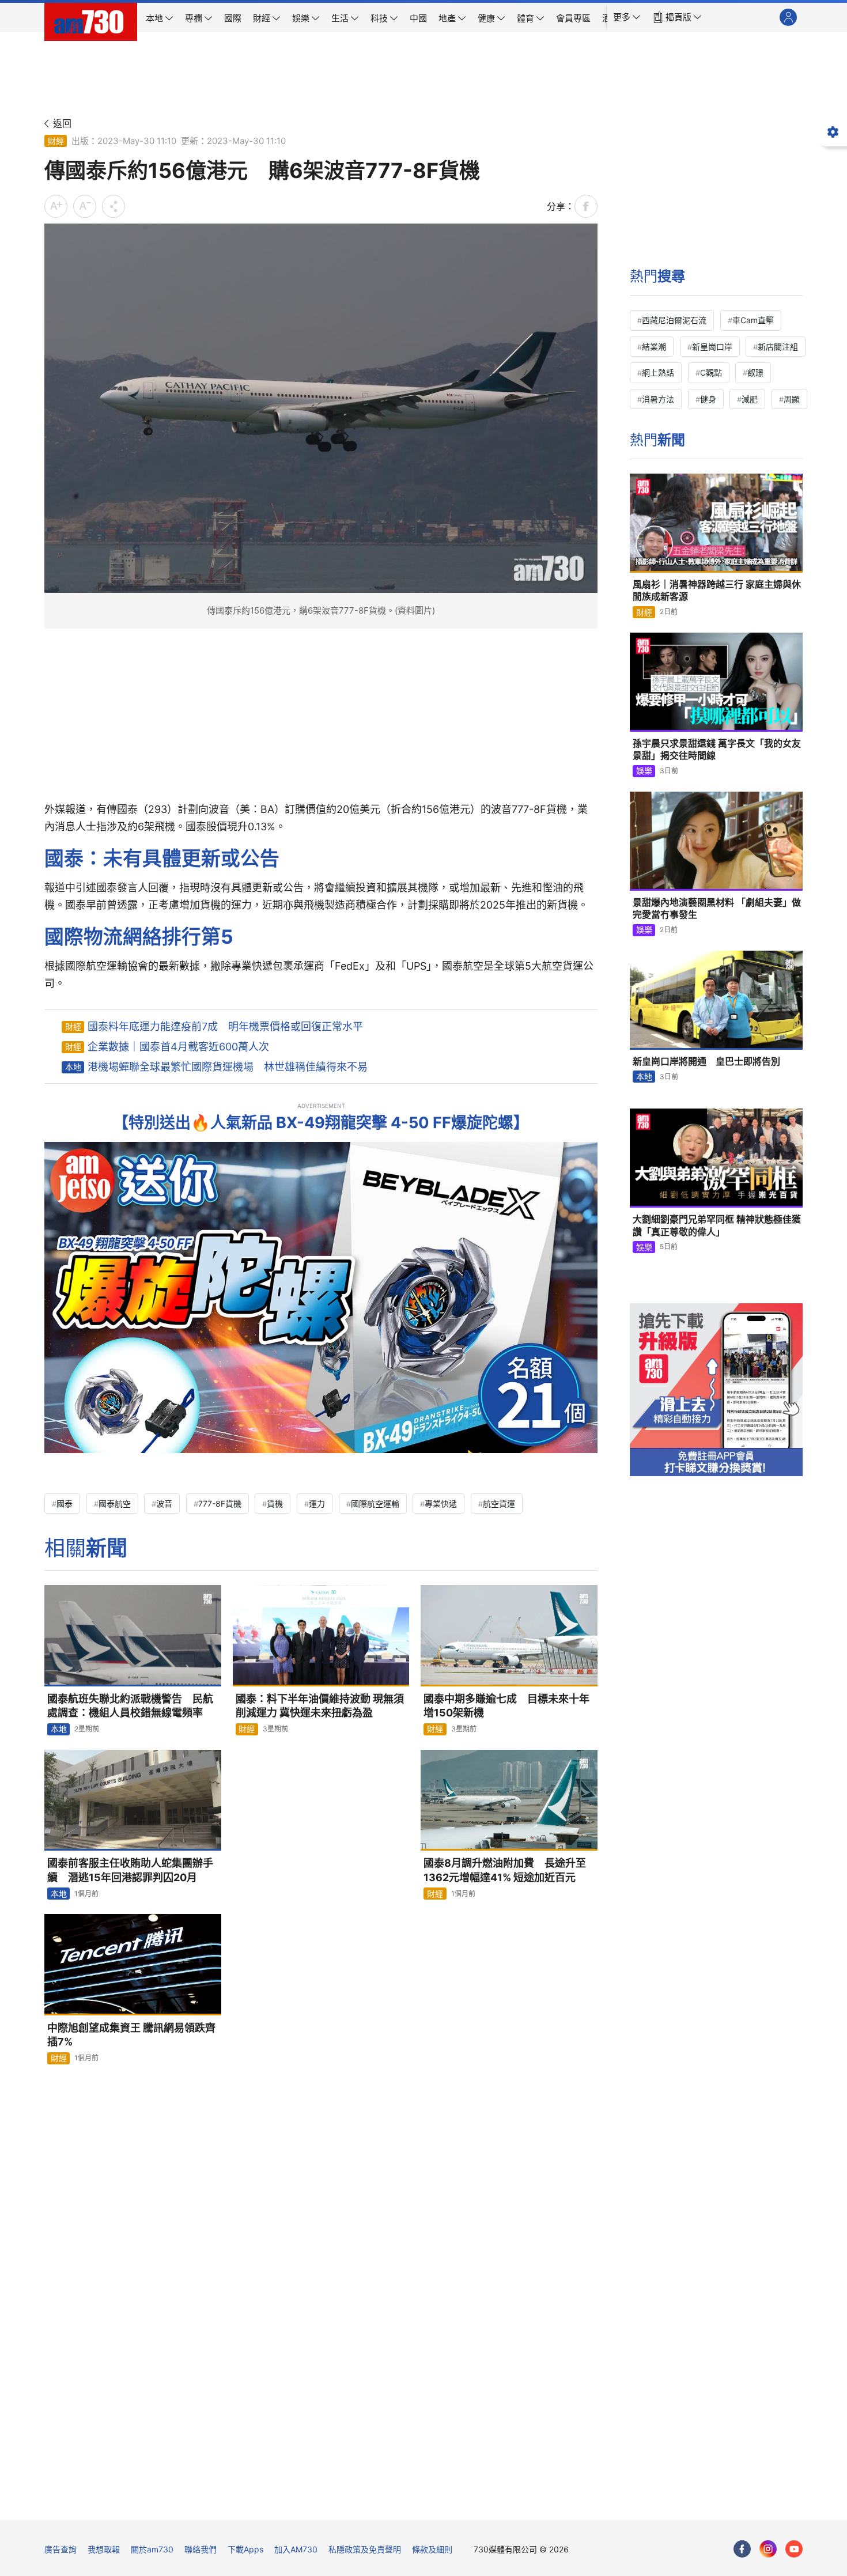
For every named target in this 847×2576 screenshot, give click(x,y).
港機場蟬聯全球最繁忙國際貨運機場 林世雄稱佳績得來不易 (228, 1067)
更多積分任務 (484, 2503)
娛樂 (644, 771)
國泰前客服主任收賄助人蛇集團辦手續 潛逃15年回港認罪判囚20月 (130, 1870)
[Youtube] (794, 2549)
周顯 (792, 399)
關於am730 (152, 2549)
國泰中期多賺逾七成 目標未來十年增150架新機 (506, 1706)
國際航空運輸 (375, 1503)
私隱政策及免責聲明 (365, 2549)
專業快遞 (441, 1503)
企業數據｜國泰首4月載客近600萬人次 (178, 1047)
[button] (627, 17)
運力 (317, 1503)
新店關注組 (778, 347)
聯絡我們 (201, 2549)
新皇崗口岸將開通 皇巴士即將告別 (706, 1061)
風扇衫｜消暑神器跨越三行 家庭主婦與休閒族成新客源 (717, 591)
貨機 (275, 1503)
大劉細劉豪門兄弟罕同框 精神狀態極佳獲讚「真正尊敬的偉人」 (717, 1225)
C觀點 (711, 372)
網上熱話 (658, 372)
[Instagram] (768, 2549)
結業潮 (654, 347)
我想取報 (104, 2549)
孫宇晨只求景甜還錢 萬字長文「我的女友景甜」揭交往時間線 (717, 750)
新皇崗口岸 (712, 347)
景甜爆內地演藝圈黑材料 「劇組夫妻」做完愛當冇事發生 (717, 909)
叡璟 (755, 372)
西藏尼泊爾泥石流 (674, 320)
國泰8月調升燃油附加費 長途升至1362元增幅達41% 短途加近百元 (505, 1870)
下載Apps (245, 2549)
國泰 (65, 1503)
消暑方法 (658, 399)
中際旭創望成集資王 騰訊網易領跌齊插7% (131, 2035)
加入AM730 (296, 2549)
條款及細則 (432, 2549)
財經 (56, 141)
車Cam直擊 (753, 320)
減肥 (750, 399)
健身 (708, 399)
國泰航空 (115, 1503)
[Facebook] (742, 2549)
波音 (164, 1503)
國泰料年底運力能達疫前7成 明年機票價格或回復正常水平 (225, 1026)
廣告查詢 (60, 2549)
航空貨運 (499, 1503)
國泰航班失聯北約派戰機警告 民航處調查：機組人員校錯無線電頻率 (130, 1706)
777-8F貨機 (220, 1503)
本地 (73, 1067)
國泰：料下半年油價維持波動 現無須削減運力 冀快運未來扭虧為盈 (320, 1706)
